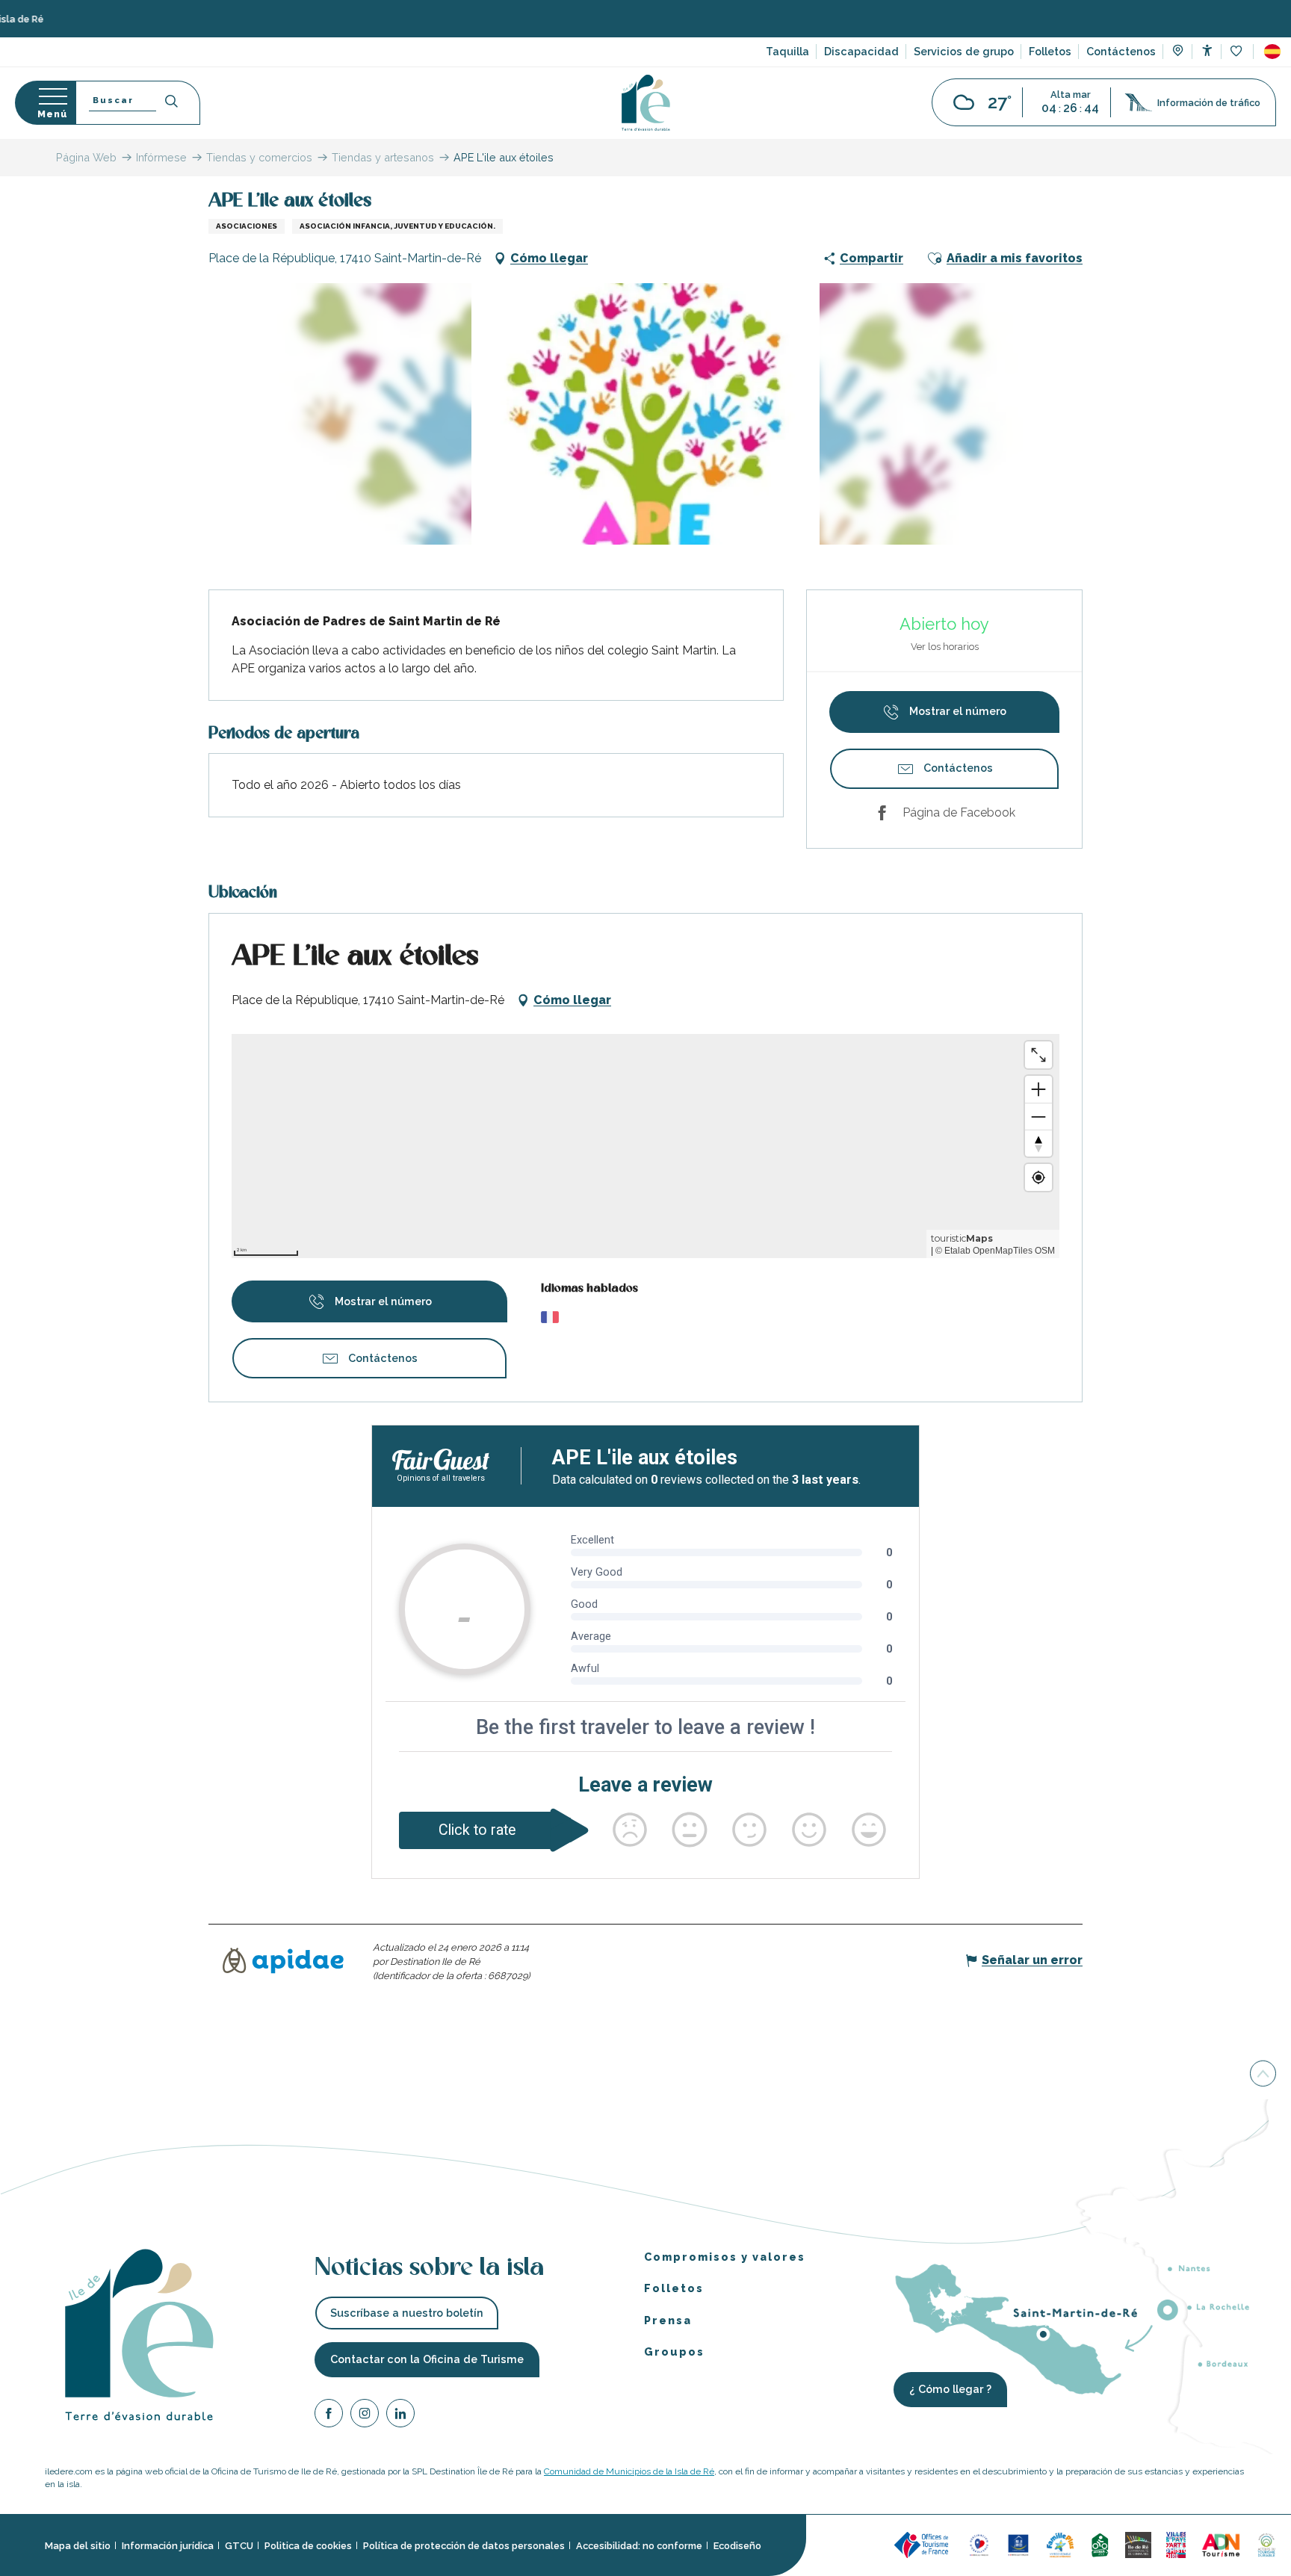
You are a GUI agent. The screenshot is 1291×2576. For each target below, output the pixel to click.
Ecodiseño (737, 2546)
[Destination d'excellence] (979, 2544)
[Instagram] (365, 2416)
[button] (1272, 52)
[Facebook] (329, 2416)
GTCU (239, 2546)
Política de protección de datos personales (464, 2546)
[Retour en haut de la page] (1263, 2076)
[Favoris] (1238, 52)
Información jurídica (168, 2546)
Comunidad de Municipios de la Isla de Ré (629, 2471)
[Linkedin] (400, 2416)
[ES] (1272, 52)
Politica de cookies (308, 2546)
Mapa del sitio (78, 2546)
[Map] (1178, 52)
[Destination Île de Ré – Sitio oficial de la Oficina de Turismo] (646, 103)
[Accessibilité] (1207, 50)
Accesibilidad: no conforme (639, 2546)
